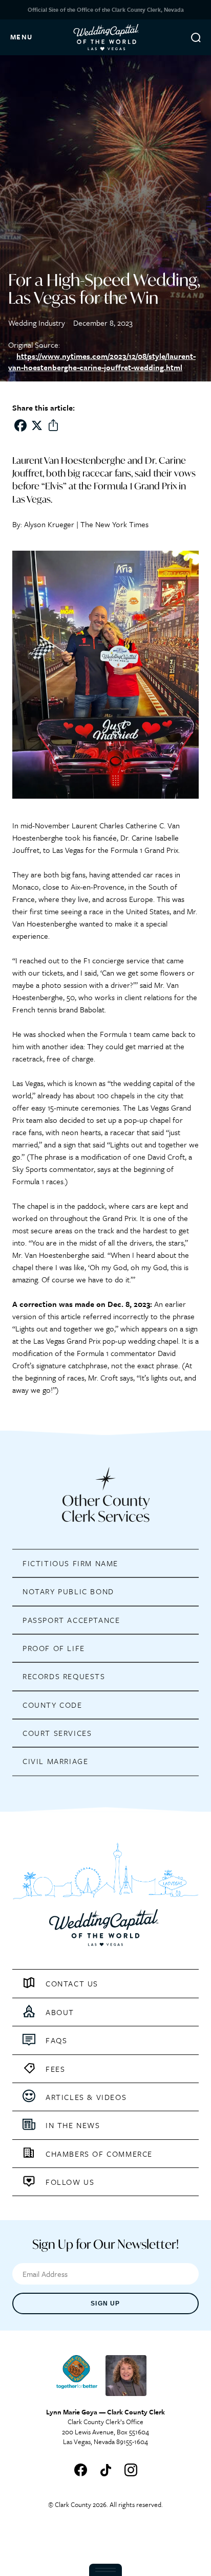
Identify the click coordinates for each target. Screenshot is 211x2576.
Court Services (57, 1733)
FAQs (56, 2040)
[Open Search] (196, 37)
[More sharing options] (53, 425)
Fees (55, 2069)
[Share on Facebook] (20, 425)
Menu (22, 37)
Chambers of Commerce (99, 2154)
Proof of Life (54, 1648)
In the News (73, 2125)
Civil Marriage (55, 1761)
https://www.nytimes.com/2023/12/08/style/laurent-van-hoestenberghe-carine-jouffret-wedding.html (102, 361)
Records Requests (64, 1677)
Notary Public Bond (68, 1592)
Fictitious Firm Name (70, 1563)
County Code (52, 1705)
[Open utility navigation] (105, 2570)
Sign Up (105, 2303)
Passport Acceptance (71, 1620)
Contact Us (72, 1983)
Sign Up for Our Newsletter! (105, 2244)
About (60, 2012)
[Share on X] (37, 425)
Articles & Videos (86, 2097)
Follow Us (70, 2182)
